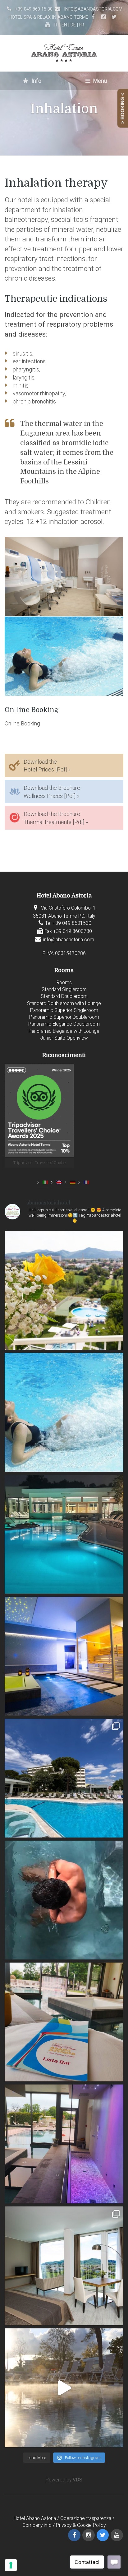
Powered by (64, 2480)
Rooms (64, 983)
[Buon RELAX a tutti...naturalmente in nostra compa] (64, 2388)
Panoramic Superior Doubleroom (64, 1017)
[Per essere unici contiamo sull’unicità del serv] (64, 2022)
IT (56, 25)
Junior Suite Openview (64, 1038)
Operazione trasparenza (86, 2518)
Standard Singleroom (64, 990)
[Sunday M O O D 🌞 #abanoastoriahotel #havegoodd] (64, 1900)
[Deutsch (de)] (73, 1182)
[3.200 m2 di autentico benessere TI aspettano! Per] (64, 2144)
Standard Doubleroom (64, 996)
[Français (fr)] (86, 1182)
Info (36, 81)
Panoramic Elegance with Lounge (64, 1031)
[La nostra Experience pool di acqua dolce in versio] (64, 1656)
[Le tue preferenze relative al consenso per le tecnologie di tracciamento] (11, 2565)
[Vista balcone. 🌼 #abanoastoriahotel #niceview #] (64, 1290)
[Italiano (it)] (45, 1182)
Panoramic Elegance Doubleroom (64, 1024)
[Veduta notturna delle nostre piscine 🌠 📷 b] (64, 1534)
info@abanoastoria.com (93, 9)
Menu (100, 81)
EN (64, 25)
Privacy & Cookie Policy (81, 2525)
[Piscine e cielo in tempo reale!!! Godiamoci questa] (64, 1778)
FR (82, 25)
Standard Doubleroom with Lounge (64, 1004)
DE (73, 25)
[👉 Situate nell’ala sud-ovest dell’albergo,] (64, 2266)
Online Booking (22, 723)
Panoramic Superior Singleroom (64, 1010)
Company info (37, 2525)
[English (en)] (59, 1182)
